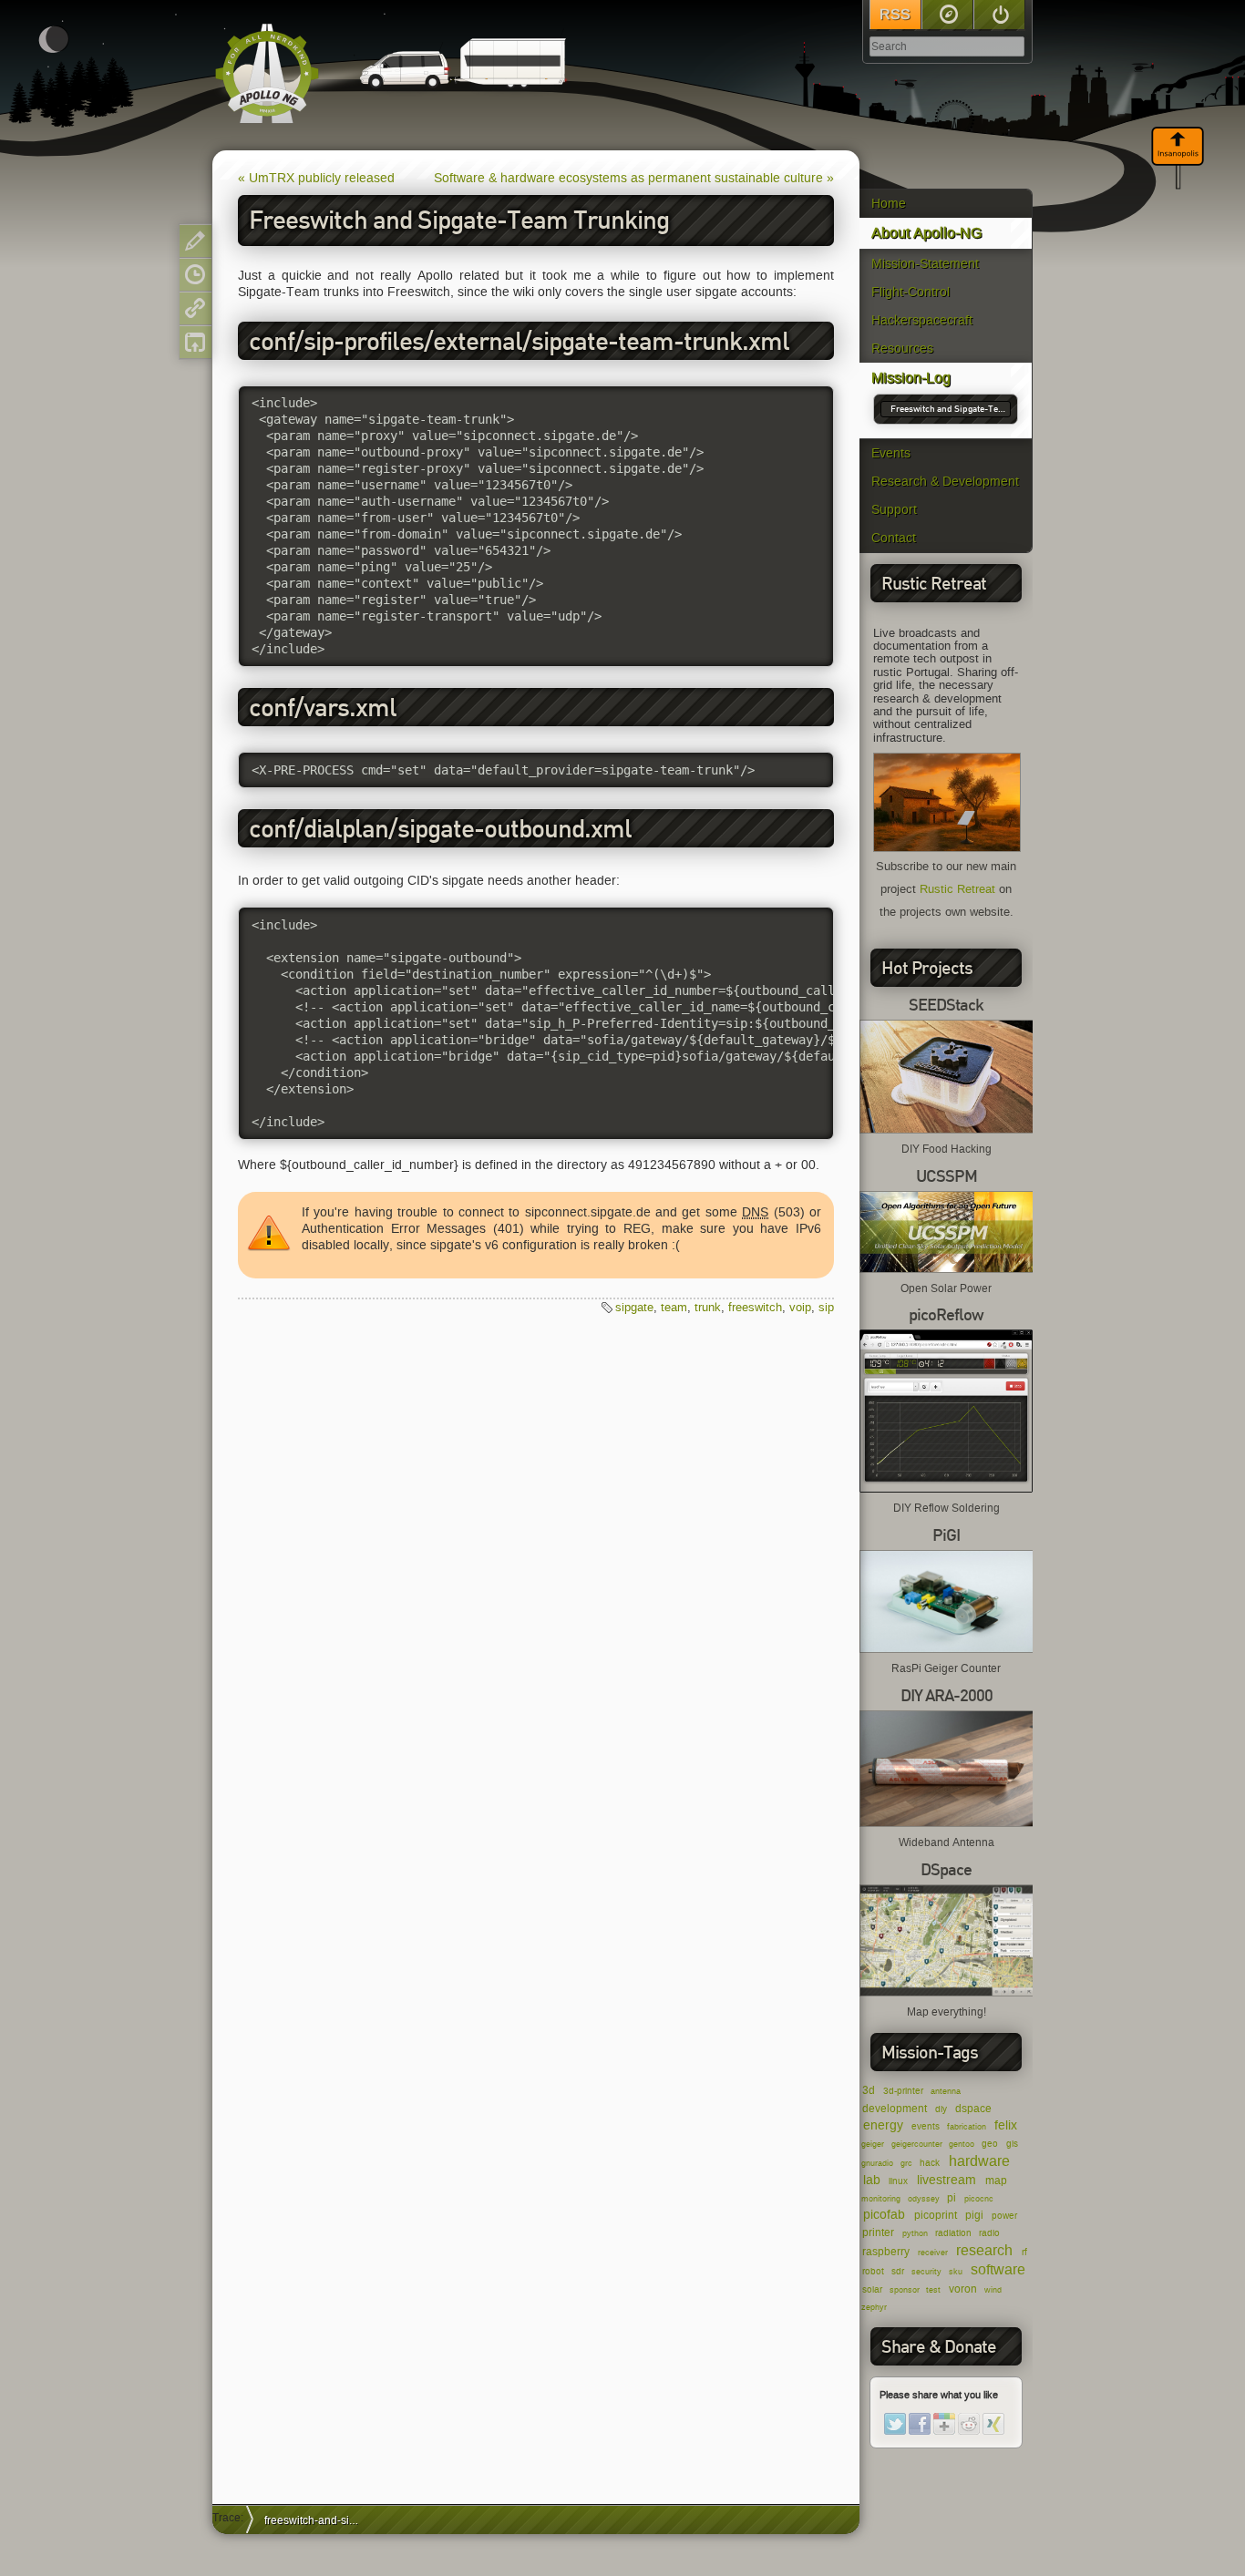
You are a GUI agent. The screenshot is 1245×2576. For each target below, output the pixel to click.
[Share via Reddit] (969, 2424)
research (984, 2250)
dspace (973, 2108)
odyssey (924, 2199)
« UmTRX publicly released (316, 178)
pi (952, 2197)
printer (878, 2232)
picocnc (979, 2199)
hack (930, 2163)
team (674, 1307)
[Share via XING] (993, 2424)
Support (894, 510)
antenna (946, 2091)
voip (800, 1307)
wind (993, 2290)
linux (898, 2181)
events (926, 2126)
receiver (933, 2253)
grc (906, 2163)
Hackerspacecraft (922, 320)
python (915, 2233)
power (1004, 2216)
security (926, 2272)
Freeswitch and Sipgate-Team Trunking (948, 410)
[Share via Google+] (944, 2424)
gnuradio (877, 2163)
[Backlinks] (195, 308)
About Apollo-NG (926, 233)
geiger (873, 2144)
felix (1006, 2125)
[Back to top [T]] (195, 342)
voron (963, 2289)
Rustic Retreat (957, 889)
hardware (979, 2161)
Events (891, 453)
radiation (953, 2233)
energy (883, 2125)
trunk (708, 1307)
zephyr (874, 2307)
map (996, 2180)
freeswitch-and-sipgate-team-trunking (318, 2520)
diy (941, 2109)
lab (872, 2180)
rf (1024, 2252)
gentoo (962, 2144)
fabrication (967, 2127)
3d (869, 2090)
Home (889, 204)
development (895, 2108)
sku (956, 2272)
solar (872, 2289)
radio (989, 2233)
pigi (974, 2215)
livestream (947, 2180)
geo (990, 2144)
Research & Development (945, 482)
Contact (894, 538)
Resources (902, 349)
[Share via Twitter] (895, 2424)
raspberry (886, 2251)
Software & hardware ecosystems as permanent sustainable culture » (634, 178)
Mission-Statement (925, 264)
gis (1012, 2144)
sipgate (634, 1307)
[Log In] (999, 15)
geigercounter (917, 2144)
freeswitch (755, 1307)
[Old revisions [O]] (195, 275)
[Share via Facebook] (920, 2424)
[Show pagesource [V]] (195, 241)
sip (826, 1307)
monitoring (881, 2199)
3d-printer (903, 2091)
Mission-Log (911, 378)
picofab (884, 2215)
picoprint (936, 2215)
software (998, 2269)
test (933, 2290)
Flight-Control (911, 292)
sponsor (905, 2290)
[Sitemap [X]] (947, 15)
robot (873, 2271)
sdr (898, 2271)
